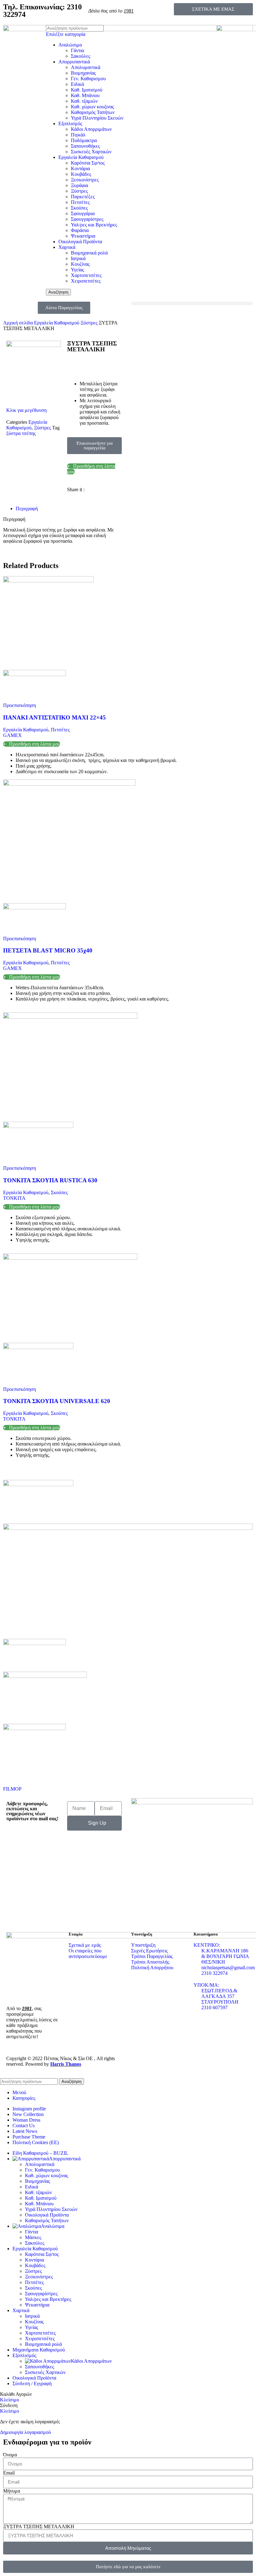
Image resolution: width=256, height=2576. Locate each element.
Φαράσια (80, 230)
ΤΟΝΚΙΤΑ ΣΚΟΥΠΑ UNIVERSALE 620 (57, 1401)
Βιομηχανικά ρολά (89, 253)
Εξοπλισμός (70, 124)
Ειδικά (77, 84)
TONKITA (14, 1198)
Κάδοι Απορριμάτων (91, 129)
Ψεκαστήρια (83, 236)
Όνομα (10, 2455)
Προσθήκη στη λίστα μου (35, 744)
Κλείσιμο (10, 2400)
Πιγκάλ (78, 135)
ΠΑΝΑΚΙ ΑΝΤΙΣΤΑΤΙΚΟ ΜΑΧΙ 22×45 (54, 717)
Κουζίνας (80, 264)
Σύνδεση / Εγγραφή (32, 2383)
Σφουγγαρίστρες (87, 219)
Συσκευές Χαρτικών (91, 152)
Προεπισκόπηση (20, 705)
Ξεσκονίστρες (85, 180)
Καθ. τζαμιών (84, 101)
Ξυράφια (79, 185)
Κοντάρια (80, 168)
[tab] (70, 509)
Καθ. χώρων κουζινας (92, 107)
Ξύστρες (79, 191)
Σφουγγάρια (83, 213)
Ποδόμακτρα (84, 140)
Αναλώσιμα (70, 45)
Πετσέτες (80, 202)
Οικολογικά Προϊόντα (80, 242)
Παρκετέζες (83, 197)
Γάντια (77, 50)
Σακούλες (81, 56)
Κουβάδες (81, 174)
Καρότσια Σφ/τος (88, 163)
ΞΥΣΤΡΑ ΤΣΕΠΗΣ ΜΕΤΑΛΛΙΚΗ (39, 2527)
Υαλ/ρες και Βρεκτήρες (94, 225)
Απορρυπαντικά (74, 62)
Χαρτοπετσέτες (86, 275)
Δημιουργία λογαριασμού (25, 2432)
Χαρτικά (67, 247)
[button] (192, 303)
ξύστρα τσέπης (21, 433)
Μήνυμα (12, 2491)
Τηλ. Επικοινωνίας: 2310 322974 (42, 11)
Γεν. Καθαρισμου (88, 79)
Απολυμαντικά (86, 67)
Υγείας (77, 270)
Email (9, 2473)
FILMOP (12, 1789)
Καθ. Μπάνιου (85, 95)
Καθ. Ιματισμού (87, 90)
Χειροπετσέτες (86, 281)
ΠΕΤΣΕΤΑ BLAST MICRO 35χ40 (48, 950)
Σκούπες (79, 208)
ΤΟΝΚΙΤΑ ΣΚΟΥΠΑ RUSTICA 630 (50, 1180)
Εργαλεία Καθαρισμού (81, 157)
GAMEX (12, 735)
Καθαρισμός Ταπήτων (93, 112)
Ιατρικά (78, 258)
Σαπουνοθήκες (85, 146)
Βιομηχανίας (83, 73)
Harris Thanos (66, 2064)
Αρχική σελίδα (19, 323)
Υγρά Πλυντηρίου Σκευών (97, 118)
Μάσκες (33, 2237)
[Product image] (34, 674)
